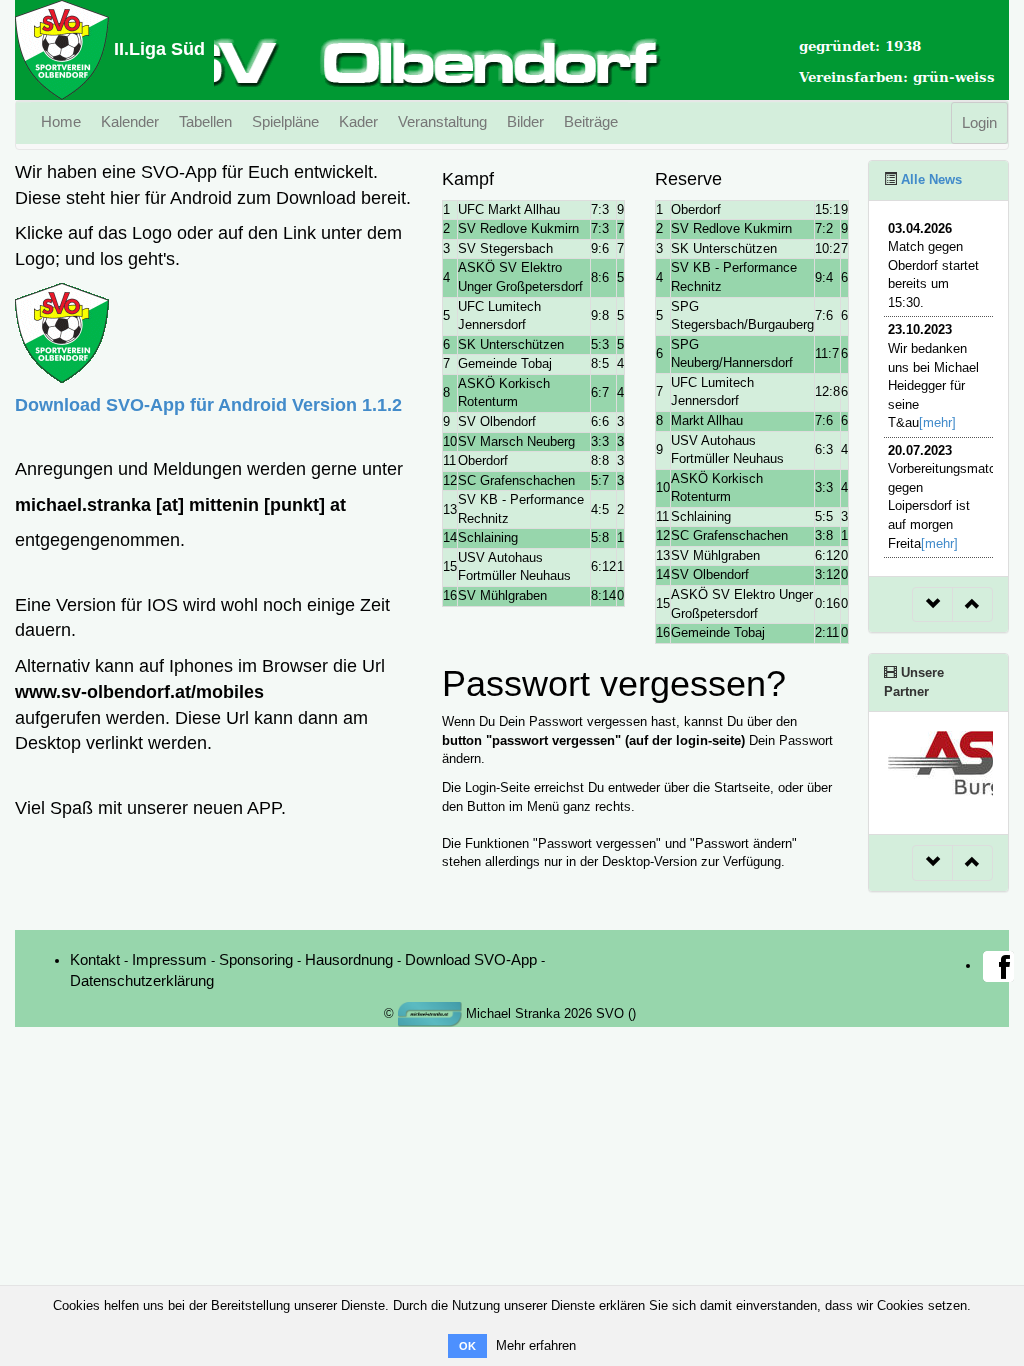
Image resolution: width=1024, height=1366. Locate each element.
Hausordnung (349, 959)
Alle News (929, 179)
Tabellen (205, 121)
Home (61, 121)
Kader (358, 121)
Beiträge (591, 121)
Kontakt (95, 959)
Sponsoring (256, 959)
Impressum (169, 959)
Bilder (525, 121)
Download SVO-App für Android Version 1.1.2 (208, 405)
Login (979, 122)
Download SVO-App (471, 959)
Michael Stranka (511, 1013)
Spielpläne (285, 121)
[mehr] (937, 422)
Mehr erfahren (536, 1345)
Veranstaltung (442, 121)
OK (467, 1346)
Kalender (130, 121)
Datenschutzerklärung (142, 980)
